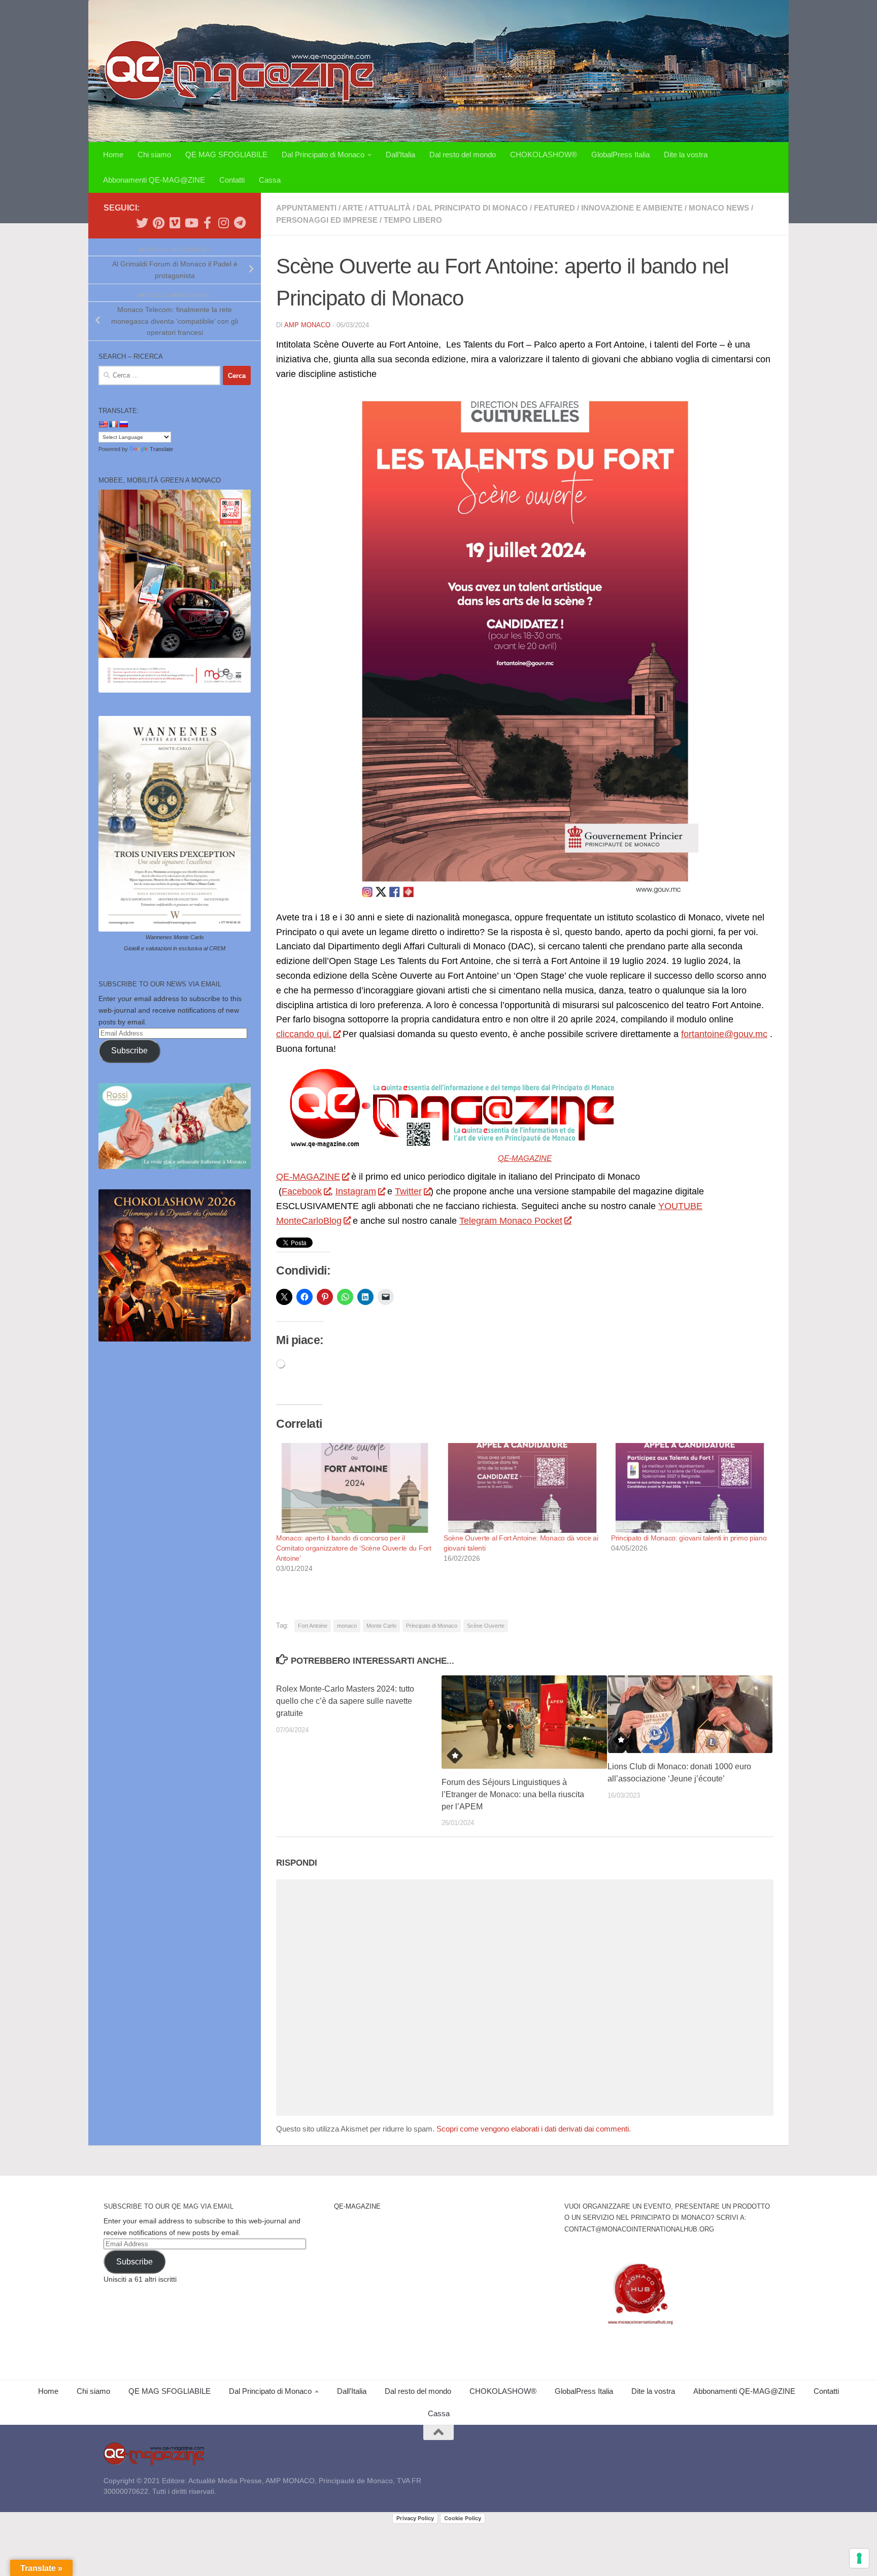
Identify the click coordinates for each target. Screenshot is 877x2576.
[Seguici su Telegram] (240, 223)
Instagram (356, 1191)
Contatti (232, 180)
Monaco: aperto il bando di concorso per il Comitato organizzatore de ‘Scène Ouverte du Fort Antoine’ (354, 1548)
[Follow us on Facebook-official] (207, 223)
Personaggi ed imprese (327, 220)
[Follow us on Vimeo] (175, 223)
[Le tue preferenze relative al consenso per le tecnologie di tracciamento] (859, 2558)
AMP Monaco (307, 325)
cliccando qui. (304, 1034)
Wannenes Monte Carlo (175, 937)
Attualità (390, 208)
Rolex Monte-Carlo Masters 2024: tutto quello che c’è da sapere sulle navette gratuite (345, 1701)
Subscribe (129, 1051)
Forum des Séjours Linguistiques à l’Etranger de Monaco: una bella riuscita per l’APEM (513, 1794)
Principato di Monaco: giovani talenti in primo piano (689, 1538)
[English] (103, 424)
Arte (352, 208)
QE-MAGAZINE (525, 1158)
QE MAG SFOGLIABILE (226, 154)
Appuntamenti (306, 208)
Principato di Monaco (432, 1626)
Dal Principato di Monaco (323, 154)
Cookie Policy (463, 2518)
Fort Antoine (313, 1626)
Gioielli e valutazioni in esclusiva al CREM (175, 948)
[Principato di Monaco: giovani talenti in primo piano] (690, 1488)
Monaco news (719, 208)
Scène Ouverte (486, 1626)
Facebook (302, 1191)
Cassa (270, 180)
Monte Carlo (381, 1626)
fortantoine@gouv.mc (724, 1034)
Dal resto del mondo (463, 154)
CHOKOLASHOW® (544, 154)
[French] (113, 424)
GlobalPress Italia (620, 154)
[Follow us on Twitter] (142, 223)
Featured (554, 208)
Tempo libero (413, 220)
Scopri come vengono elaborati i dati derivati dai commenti (533, 2129)
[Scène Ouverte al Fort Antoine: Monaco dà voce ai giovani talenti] (522, 1488)
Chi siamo (154, 154)
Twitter (408, 1191)
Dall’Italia (400, 154)
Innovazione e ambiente (632, 208)
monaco (347, 1626)
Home (113, 154)
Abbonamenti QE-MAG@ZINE (154, 180)
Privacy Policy (415, 2518)
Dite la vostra (686, 154)
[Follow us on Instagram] (223, 223)
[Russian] (123, 424)
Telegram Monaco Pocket (511, 1221)
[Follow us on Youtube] (191, 223)
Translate (161, 449)
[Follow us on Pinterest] (158, 223)
